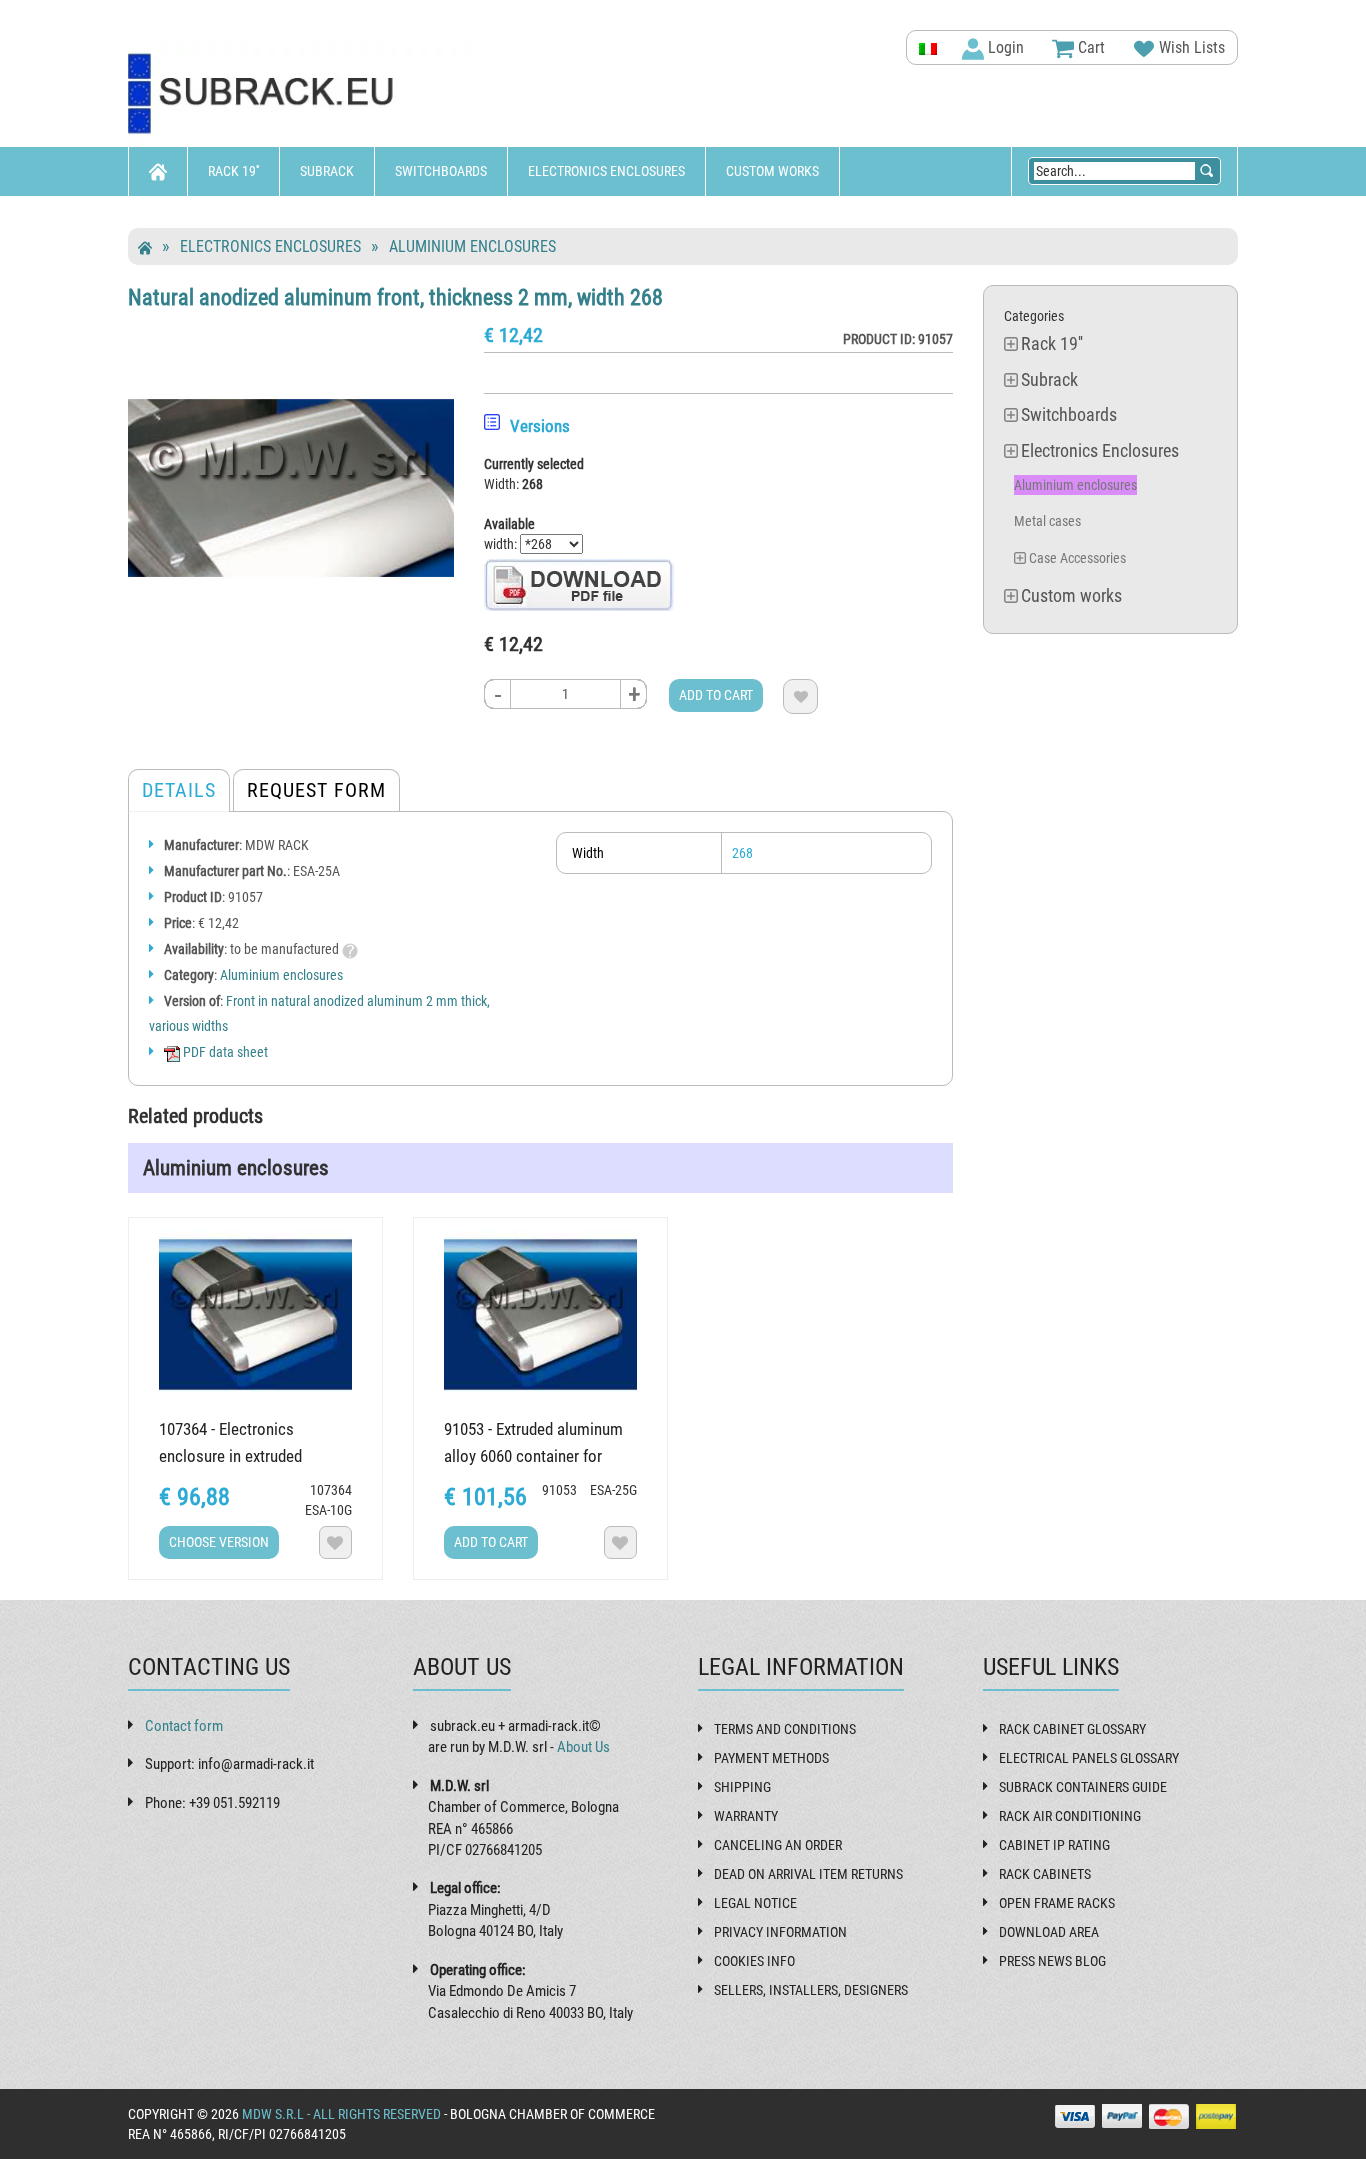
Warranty (746, 1816)
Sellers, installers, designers (811, 1990)
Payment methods (771, 1758)
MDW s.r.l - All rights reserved (341, 2114)
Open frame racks (1057, 1903)
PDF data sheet (224, 1052)
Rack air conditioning (1070, 1816)
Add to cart (716, 695)
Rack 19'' (233, 171)
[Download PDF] (579, 584)
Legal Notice (755, 1903)
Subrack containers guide (1083, 1787)
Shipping (742, 1787)
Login (1004, 47)
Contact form (184, 1726)
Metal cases (1047, 521)
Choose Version (219, 1542)
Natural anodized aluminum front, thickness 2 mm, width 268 (395, 297)
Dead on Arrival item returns (808, 1874)
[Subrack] (303, 94)
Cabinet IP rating (1054, 1845)
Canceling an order (778, 1845)
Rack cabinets (1045, 1874)
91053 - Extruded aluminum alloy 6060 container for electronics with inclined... (533, 1456)
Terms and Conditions (785, 1729)
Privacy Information (780, 1932)
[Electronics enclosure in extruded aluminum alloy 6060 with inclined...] (255, 1314)
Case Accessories (1077, 558)
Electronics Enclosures (606, 171)
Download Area (1049, 1932)
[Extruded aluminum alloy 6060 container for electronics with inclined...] (540, 1314)
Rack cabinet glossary (1072, 1729)
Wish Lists (1190, 47)
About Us (583, 1747)
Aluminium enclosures (472, 246)
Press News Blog (1052, 1961)
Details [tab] (179, 790)
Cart (1089, 47)
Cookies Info (754, 1961)
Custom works (772, 171)
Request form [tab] (316, 790)
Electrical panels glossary (1089, 1758)
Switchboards (441, 171)
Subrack (327, 171)
